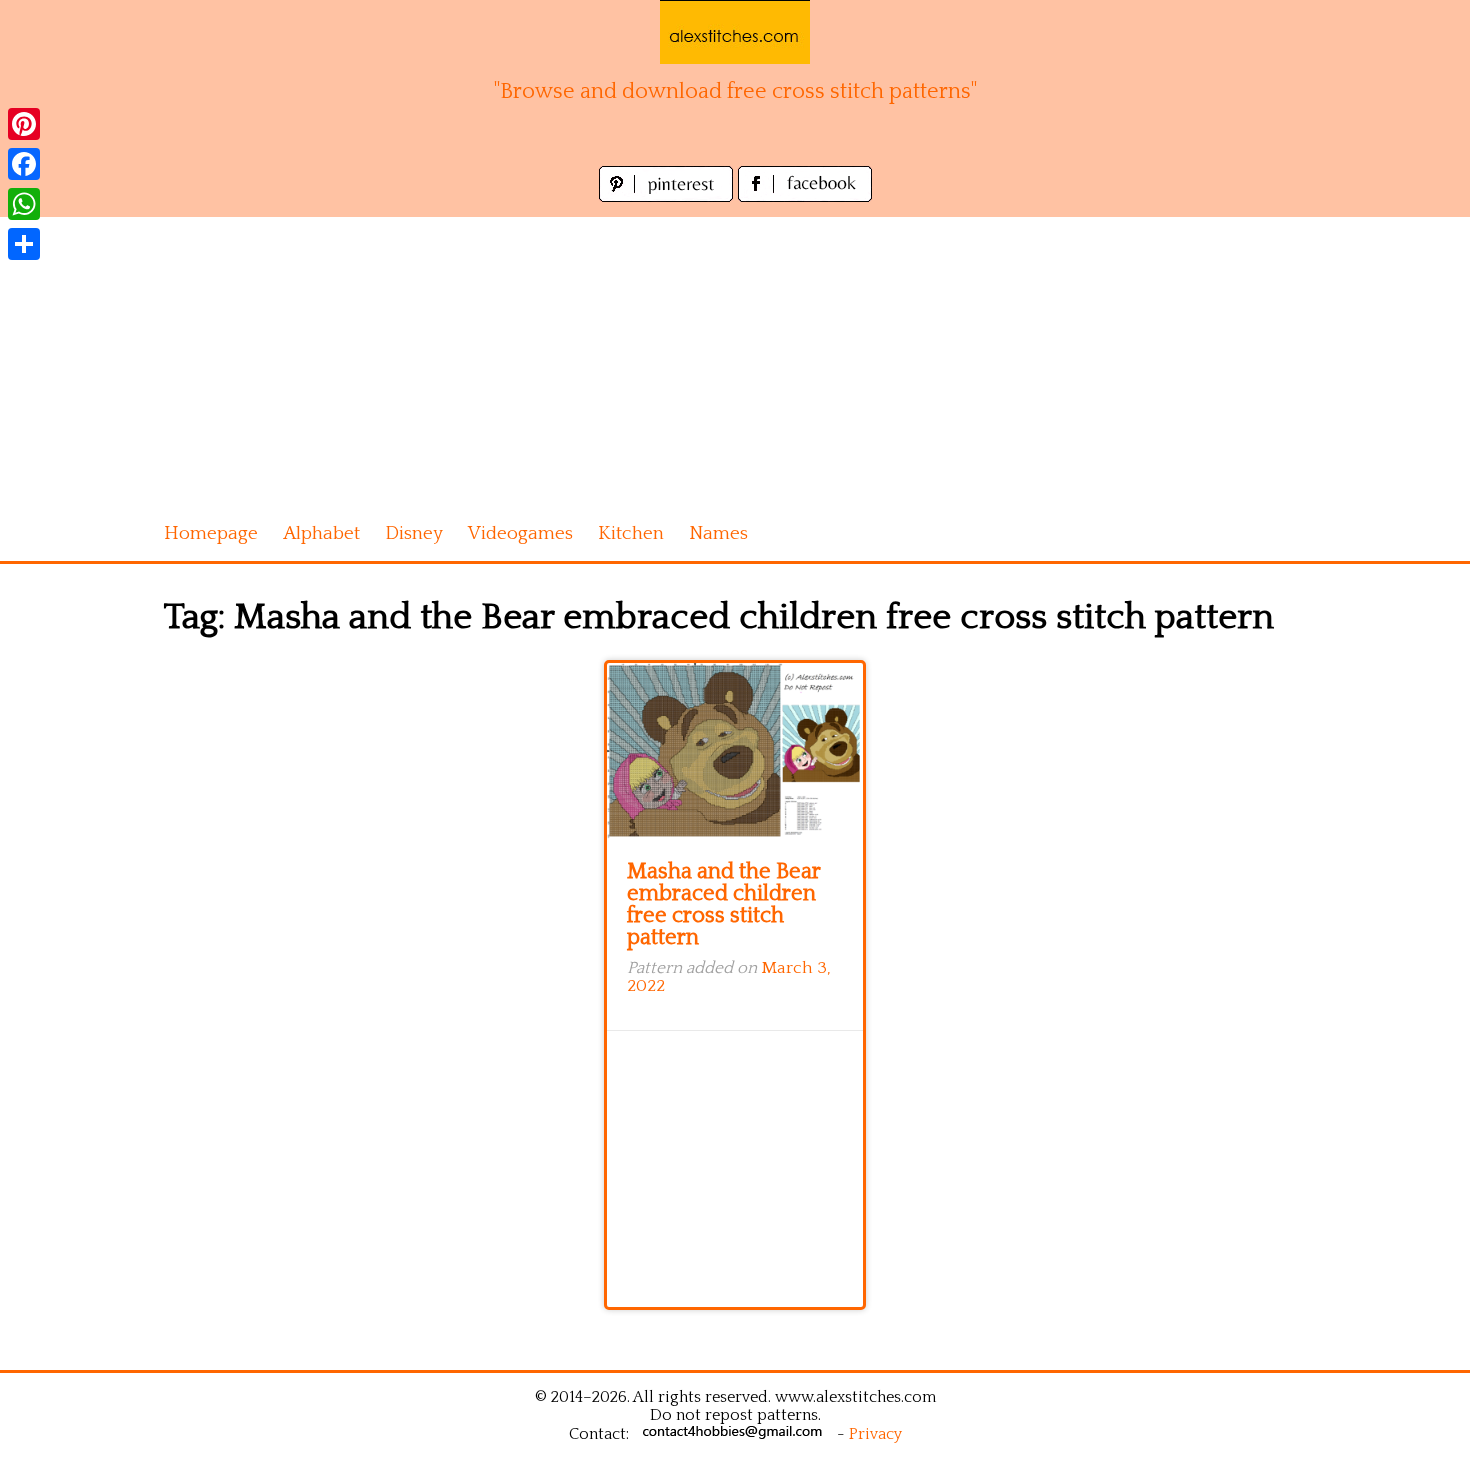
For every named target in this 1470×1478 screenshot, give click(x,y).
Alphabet (321, 533)
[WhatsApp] (24, 204)
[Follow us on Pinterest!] (668, 196)
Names (718, 533)
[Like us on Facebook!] (805, 196)
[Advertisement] (735, 357)
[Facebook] (24, 164)
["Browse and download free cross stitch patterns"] (735, 32)
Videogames (520, 533)
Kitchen (631, 533)
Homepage (211, 533)
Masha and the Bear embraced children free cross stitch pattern (723, 904)
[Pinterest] (24, 124)
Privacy (875, 1434)
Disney (414, 533)
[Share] (24, 244)
